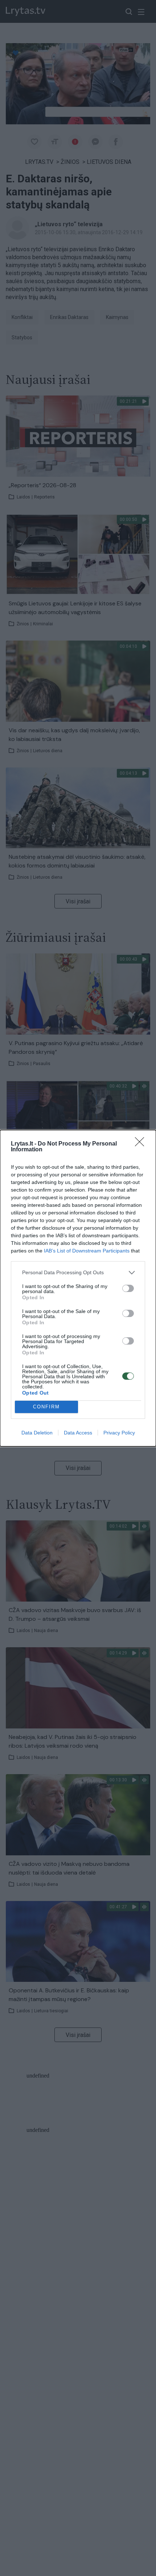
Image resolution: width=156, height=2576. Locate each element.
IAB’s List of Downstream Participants (87, 1251)
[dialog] (78, 1288)
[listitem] (78, 1273)
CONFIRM (46, 1407)
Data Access (78, 1433)
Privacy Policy (119, 1433)
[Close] (142, 1144)
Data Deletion (37, 1433)
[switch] (128, 1288)
